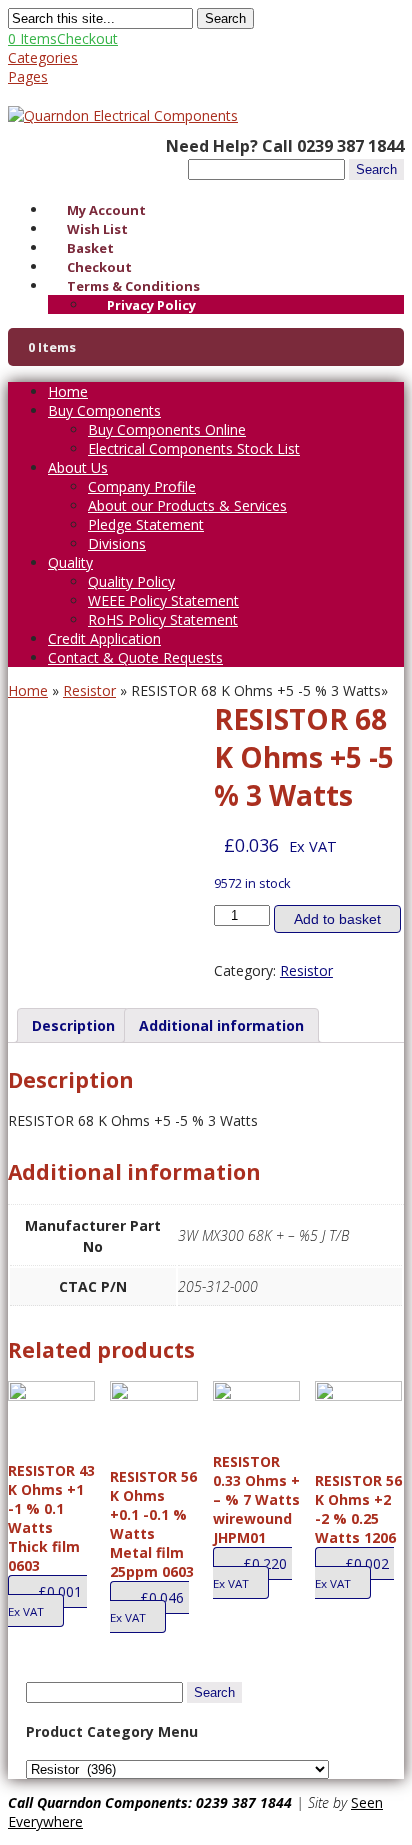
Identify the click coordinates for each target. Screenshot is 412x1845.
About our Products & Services (187, 505)
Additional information (221, 1025)
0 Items (63, 38)
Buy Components (104, 410)
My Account (106, 210)
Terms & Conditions (133, 286)
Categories (43, 57)
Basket (90, 248)
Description (73, 1025)
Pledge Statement (146, 524)
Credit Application (104, 638)
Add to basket (337, 919)
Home (68, 391)
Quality (70, 562)
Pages (28, 76)
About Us (78, 467)
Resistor (89, 690)
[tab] (73, 1025)
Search (225, 18)
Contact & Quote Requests (135, 657)
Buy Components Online (167, 429)
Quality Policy (131, 581)
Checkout (99, 267)
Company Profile (142, 486)
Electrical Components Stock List (194, 448)
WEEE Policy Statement (163, 600)
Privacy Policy (151, 305)
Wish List (97, 229)
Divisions (117, 543)
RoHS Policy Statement (163, 619)
